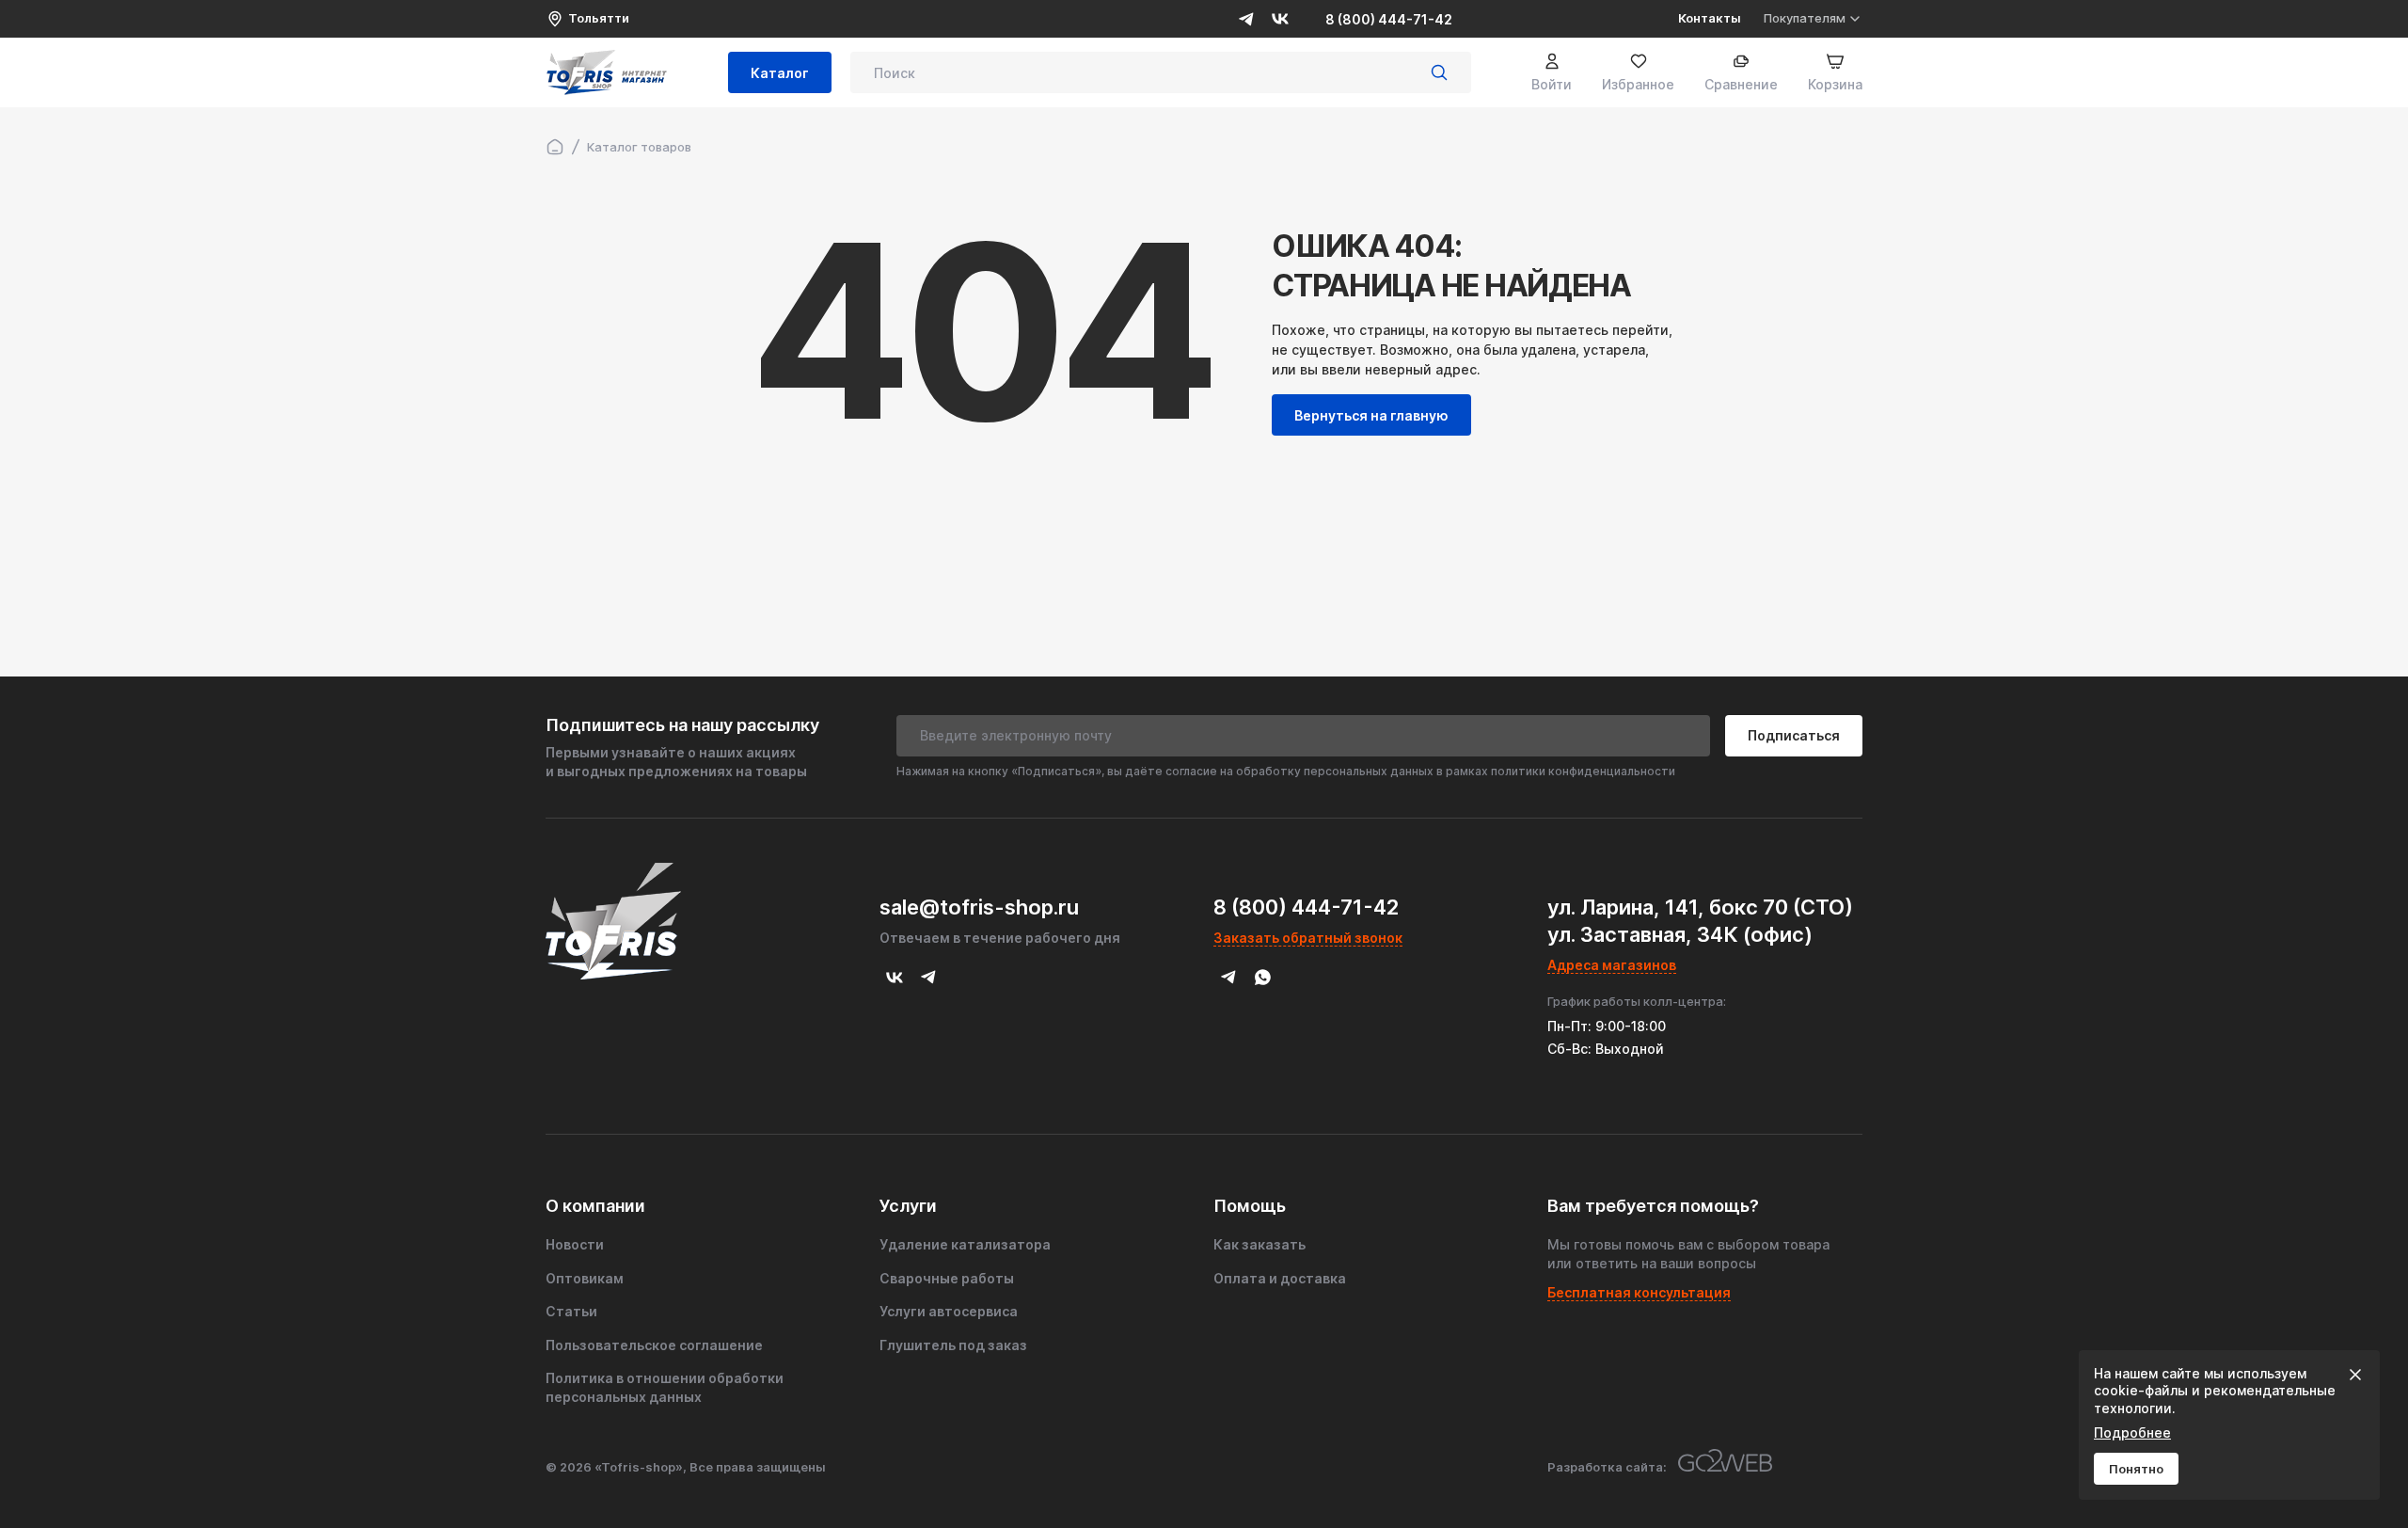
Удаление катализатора (965, 1244)
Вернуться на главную (1371, 415)
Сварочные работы (947, 1278)
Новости (575, 1244)
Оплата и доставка (1280, 1278)
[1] (1439, 72)
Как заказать (1259, 1244)
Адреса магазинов (1612, 965)
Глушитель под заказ (953, 1345)
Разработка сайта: (1607, 1467)
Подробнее (2132, 1432)
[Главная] (555, 147)
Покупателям (1805, 18)
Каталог (780, 73)
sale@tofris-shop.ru (979, 907)
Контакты (1710, 18)
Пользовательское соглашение (654, 1345)
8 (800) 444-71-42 (1389, 19)
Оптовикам (585, 1278)
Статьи (571, 1311)
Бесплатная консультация (1639, 1292)
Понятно (2136, 1469)
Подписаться (1794, 735)
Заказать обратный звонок (1308, 938)
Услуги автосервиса (949, 1311)
